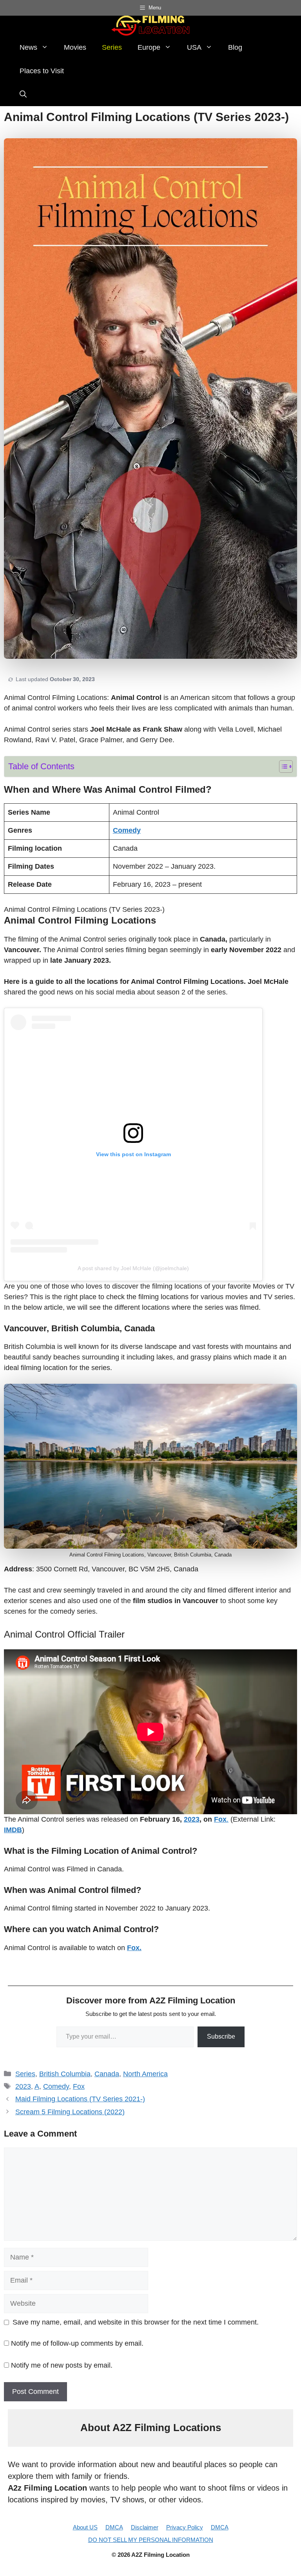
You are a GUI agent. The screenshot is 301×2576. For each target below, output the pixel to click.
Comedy (56, 2086)
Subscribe (221, 2036)
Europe (149, 47)
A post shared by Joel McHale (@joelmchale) (133, 1268)
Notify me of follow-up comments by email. (77, 2343)
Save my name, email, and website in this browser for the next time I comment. (136, 2322)
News (28, 47)
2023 (192, 1819)
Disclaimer (145, 2527)
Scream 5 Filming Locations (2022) (70, 2112)
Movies (75, 47)
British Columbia (65, 2074)
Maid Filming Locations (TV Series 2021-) (80, 2099)
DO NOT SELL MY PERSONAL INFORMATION (151, 2540)
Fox (79, 2086)
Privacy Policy (185, 2527)
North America (145, 2074)
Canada (107, 2074)
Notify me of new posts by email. (62, 2365)
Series (112, 47)
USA (194, 47)
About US (85, 2527)
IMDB (13, 1830)
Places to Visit (42, 71)
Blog (235, 47)
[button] (23, 94)
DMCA (114, 2527)
